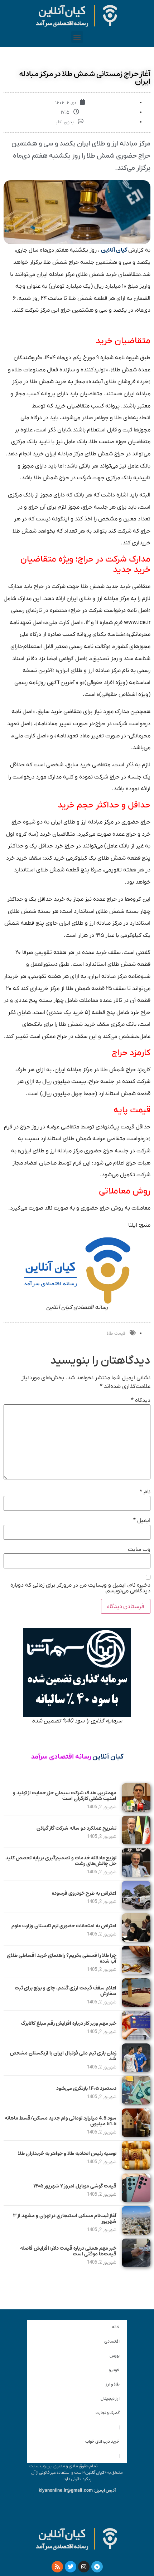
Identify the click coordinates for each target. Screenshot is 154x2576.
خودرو (114, 2370)
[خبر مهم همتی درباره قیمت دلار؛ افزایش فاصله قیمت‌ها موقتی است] (136, 2265)
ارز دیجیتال (110, 2399)
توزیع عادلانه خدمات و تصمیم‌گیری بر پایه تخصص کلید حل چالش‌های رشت (61, 1861)
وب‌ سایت (139, 1549)
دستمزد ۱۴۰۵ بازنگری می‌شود (86, 2088)
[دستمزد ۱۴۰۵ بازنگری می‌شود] (136, 2103)
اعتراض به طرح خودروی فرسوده (84, 1893)
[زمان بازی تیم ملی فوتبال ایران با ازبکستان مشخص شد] (136, 2070)
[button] (77, 37)
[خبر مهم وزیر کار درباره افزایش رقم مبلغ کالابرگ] (136, 2038)
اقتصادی (112, 2341)
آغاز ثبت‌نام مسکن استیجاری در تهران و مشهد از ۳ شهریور (65, 2219)
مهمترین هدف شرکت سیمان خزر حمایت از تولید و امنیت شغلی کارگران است (65, 1796)
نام (145, 1492)
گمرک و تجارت (108, 2413)
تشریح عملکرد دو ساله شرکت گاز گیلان (76, 1828)
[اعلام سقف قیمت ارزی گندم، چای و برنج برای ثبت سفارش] (136, 2005)
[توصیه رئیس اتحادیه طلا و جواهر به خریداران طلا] (136, 2168)
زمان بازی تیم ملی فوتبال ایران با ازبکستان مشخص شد (63, 2056)
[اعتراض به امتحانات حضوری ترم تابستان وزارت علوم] (136, 1940)
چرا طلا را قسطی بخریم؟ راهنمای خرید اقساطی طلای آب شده (62, 1959)
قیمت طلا (116, 1333)
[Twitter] (71, 2567)
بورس (115, 2356)
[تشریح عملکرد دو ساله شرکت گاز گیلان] (136, 1843)
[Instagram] (84, 2567)
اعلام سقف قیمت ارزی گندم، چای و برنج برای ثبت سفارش (66, 1991)
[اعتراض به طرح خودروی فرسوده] (136, 1908)
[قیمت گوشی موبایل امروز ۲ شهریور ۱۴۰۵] (136, 2200)
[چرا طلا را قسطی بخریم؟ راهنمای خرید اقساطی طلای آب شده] (136, 1973)
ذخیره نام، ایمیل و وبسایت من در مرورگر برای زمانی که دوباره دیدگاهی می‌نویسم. (80, 1588)
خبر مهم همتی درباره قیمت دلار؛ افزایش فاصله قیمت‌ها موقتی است (68, 2251)
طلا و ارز (113, 2384)
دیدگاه (141, 1400)
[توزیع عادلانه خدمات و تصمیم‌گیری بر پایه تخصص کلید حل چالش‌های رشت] (136, 1875)
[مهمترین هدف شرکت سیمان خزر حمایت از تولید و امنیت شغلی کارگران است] (136, 1810)
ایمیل (142, 1521)
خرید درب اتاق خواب (102, 2441)
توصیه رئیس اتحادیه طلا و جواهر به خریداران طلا (67, 2154)
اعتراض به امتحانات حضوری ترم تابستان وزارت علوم (64, 1926)
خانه (116, 2327)
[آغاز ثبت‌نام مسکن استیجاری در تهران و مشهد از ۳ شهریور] (136, 2233)
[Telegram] (97, 2567)
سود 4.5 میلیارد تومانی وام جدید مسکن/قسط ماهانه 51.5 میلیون (61, 2121)
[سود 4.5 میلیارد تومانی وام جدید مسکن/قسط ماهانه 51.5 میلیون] (136, 2135)
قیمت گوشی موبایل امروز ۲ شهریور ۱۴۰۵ (75, 2186)
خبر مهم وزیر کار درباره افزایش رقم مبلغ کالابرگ (69, 2023)
